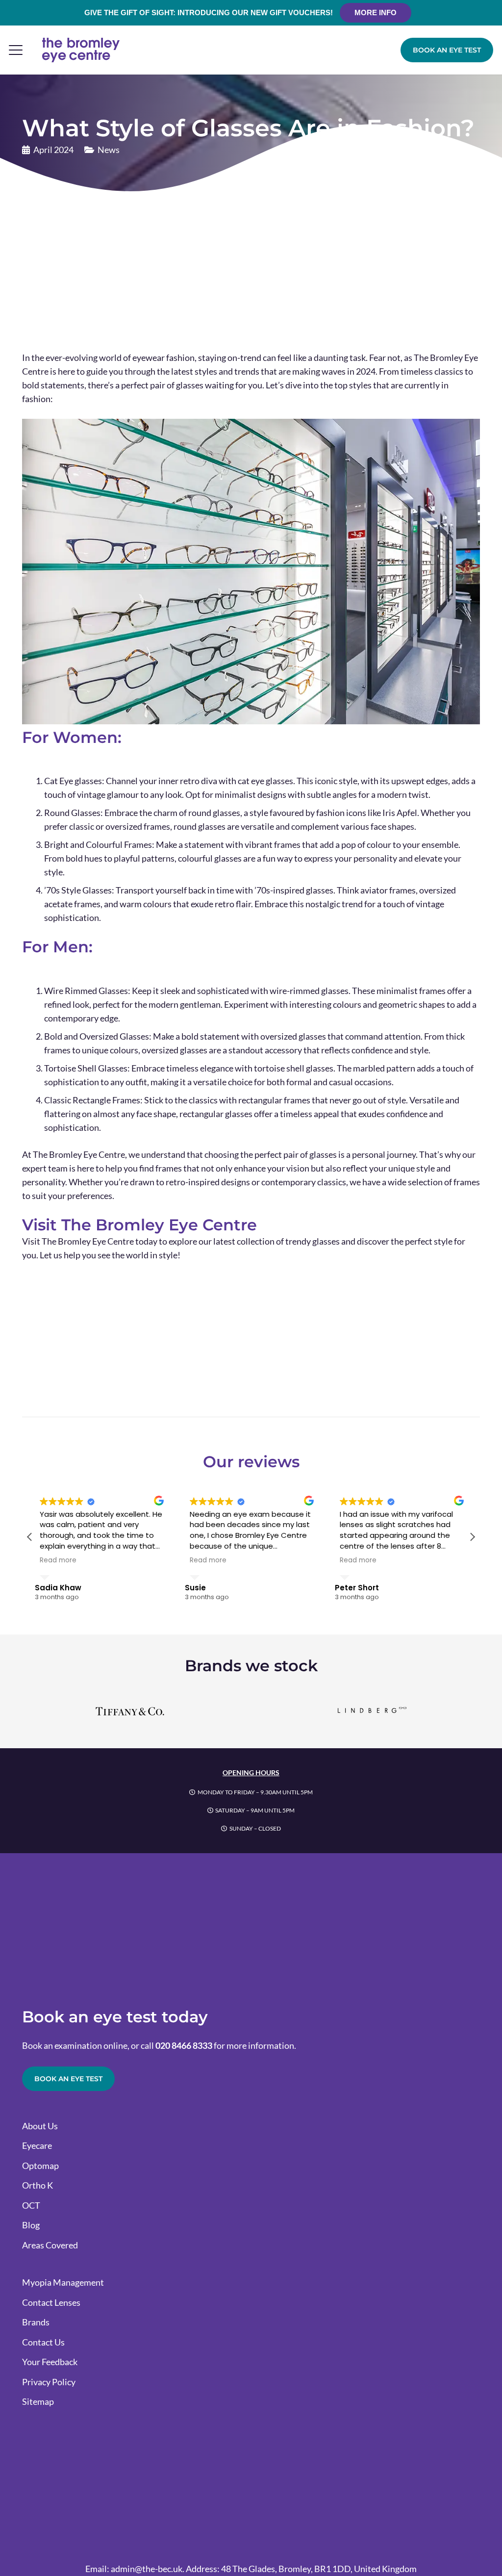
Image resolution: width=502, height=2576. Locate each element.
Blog (31, 2225)
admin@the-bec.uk (147, 2569)
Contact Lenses (51, 2302)
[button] (16, 50)
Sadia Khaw (58, 1588)
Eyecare (37, 2145)
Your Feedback (50, 2362)
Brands (36, 2322)
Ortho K (38, 2185)
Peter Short (357, 1588)
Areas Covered (50, 2245)
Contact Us (43, 2342)
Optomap (40, 2166)
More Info (376, 13)
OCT (31, 2205)
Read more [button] (58, 1560)
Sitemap (38, 2401)
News (109, 150)
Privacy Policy (49, 2382)
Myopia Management (63, 2282)
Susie (195, 1588)
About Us (40, 2126)
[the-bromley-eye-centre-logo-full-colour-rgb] (81, 50)
